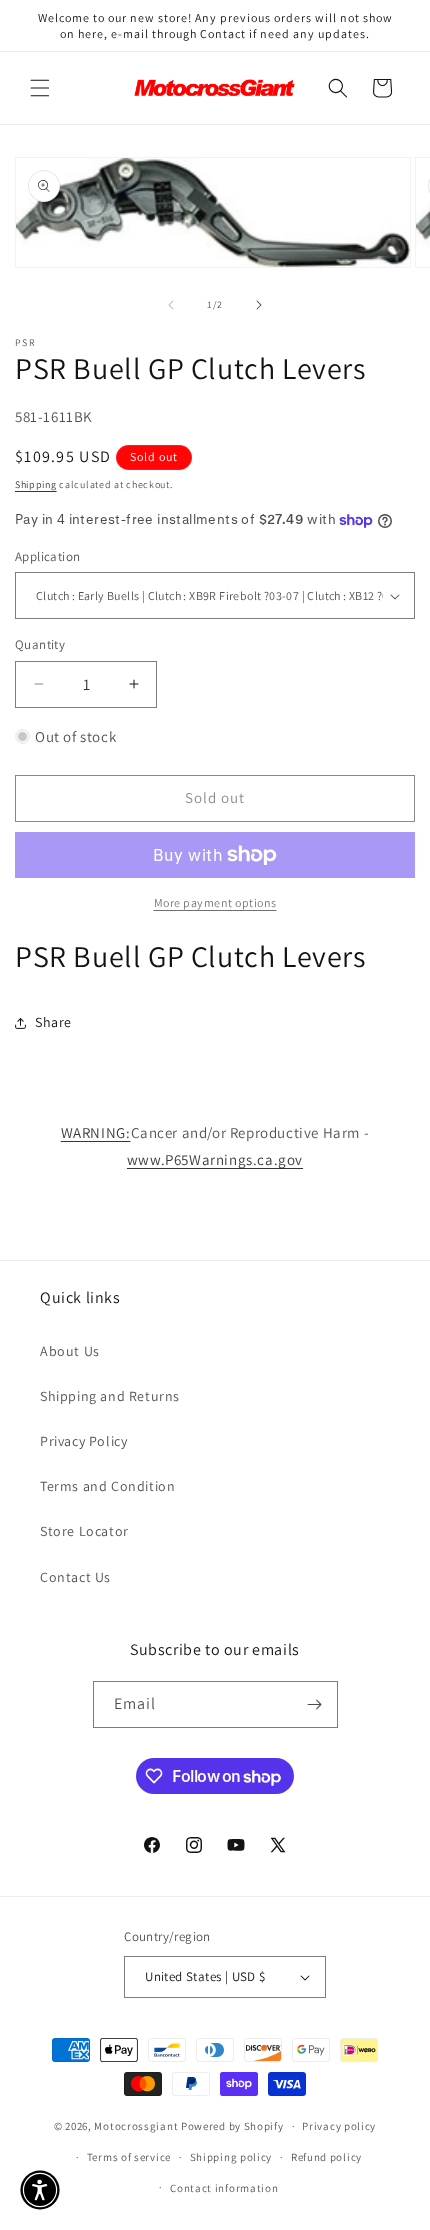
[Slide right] (259, 305)
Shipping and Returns (110, 1396)
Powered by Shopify (232, 2126)
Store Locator (84, 1531)
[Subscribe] (315, 1704)
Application (47, 556)
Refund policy (326, 2157)
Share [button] (53, 1022)
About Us (70, 1351)
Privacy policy (339, 2126)
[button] (40, 88)
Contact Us (75, 1577)
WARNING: (96, 1132)
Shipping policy (231, 2157)
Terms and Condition (107, 1486)
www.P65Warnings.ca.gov (215, 1159)
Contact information (224, 2188)
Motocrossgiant (136, 2126)
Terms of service (129, 2157)
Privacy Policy (83, 1441)
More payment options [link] (215, 902)
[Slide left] (171, 305)
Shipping (36, 484)
